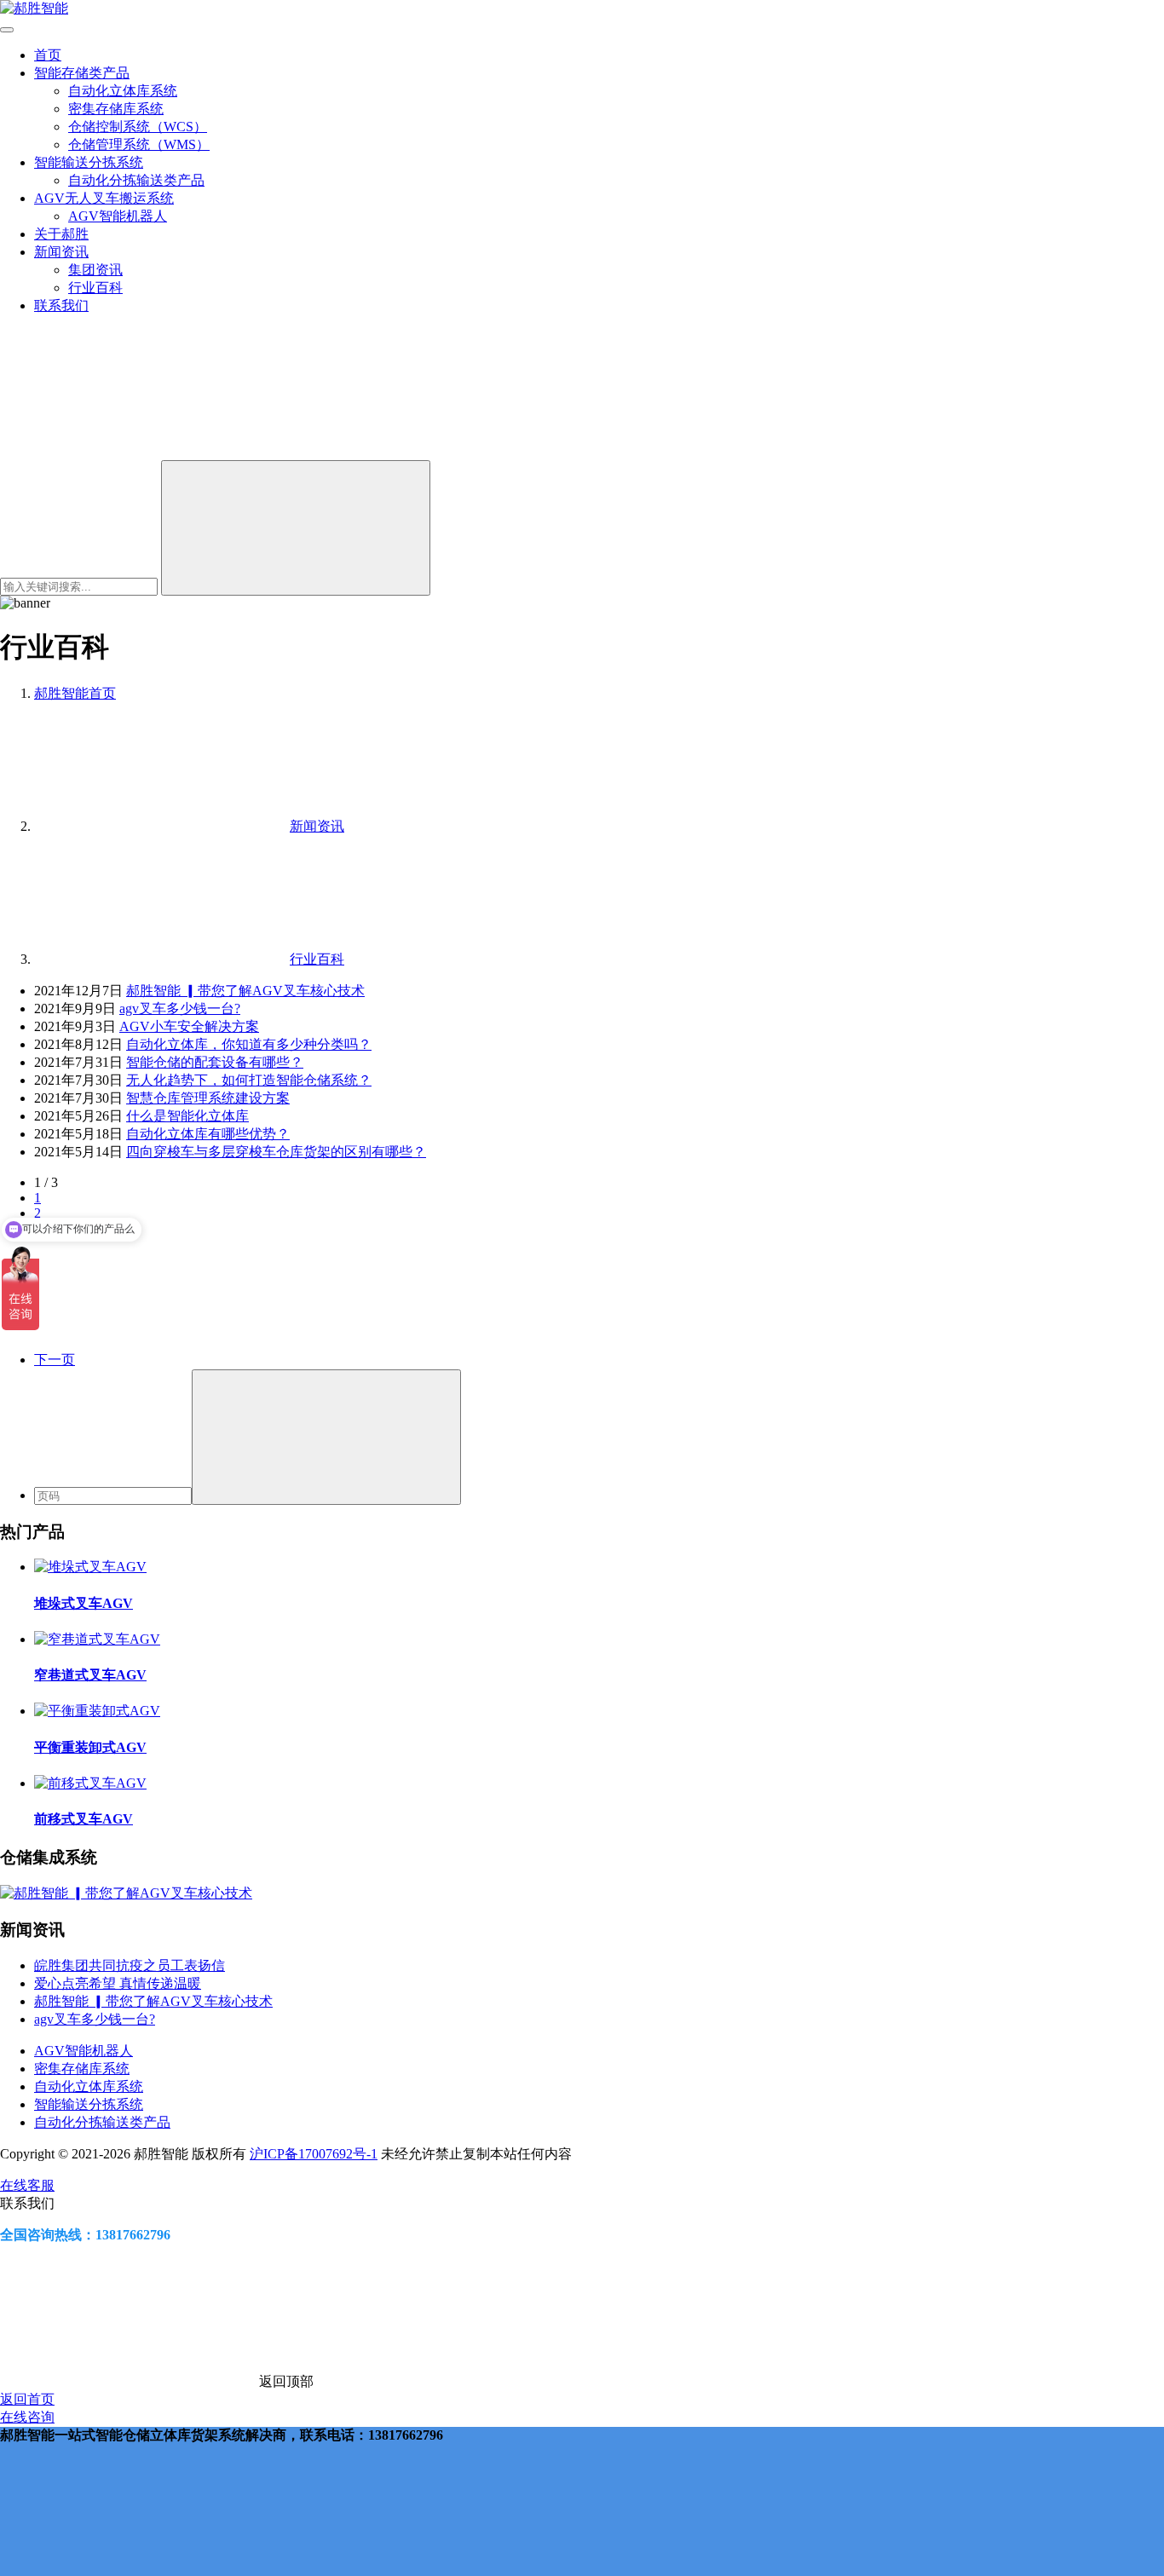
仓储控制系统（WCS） (138, 127)
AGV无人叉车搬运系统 (104, 198)
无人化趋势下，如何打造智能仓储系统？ (249, 1080)
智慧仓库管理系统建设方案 (208, 1098)
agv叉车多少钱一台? (180, 1009)
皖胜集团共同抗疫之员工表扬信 (130, 1965)
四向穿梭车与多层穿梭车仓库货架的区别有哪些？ (276, 1152)
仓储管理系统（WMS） (139, 144)
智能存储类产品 (82, 73)
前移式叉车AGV (84, 1819)
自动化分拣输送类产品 (136, 180)
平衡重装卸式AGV (90, 1747)
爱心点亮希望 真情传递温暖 (118, 1983)
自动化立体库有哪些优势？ (208, 1134)
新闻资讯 (61, 252)
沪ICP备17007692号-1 (314, 2154)
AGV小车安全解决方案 (189, 1026)
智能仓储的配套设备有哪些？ (215, 1062)
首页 (48, 55)
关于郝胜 (61, 234)
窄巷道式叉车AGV (90, 1675)
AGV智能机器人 (118, 216)
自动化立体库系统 (123, 91)
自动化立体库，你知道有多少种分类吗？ (249, 1044)
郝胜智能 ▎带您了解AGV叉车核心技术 (245, 991)
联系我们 (61, 305)
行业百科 (95, 288)
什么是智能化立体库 (187, 1116)
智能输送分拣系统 (89, 162)
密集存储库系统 (116, 109)
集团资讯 (95, 270)
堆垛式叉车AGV (84, 1603)
